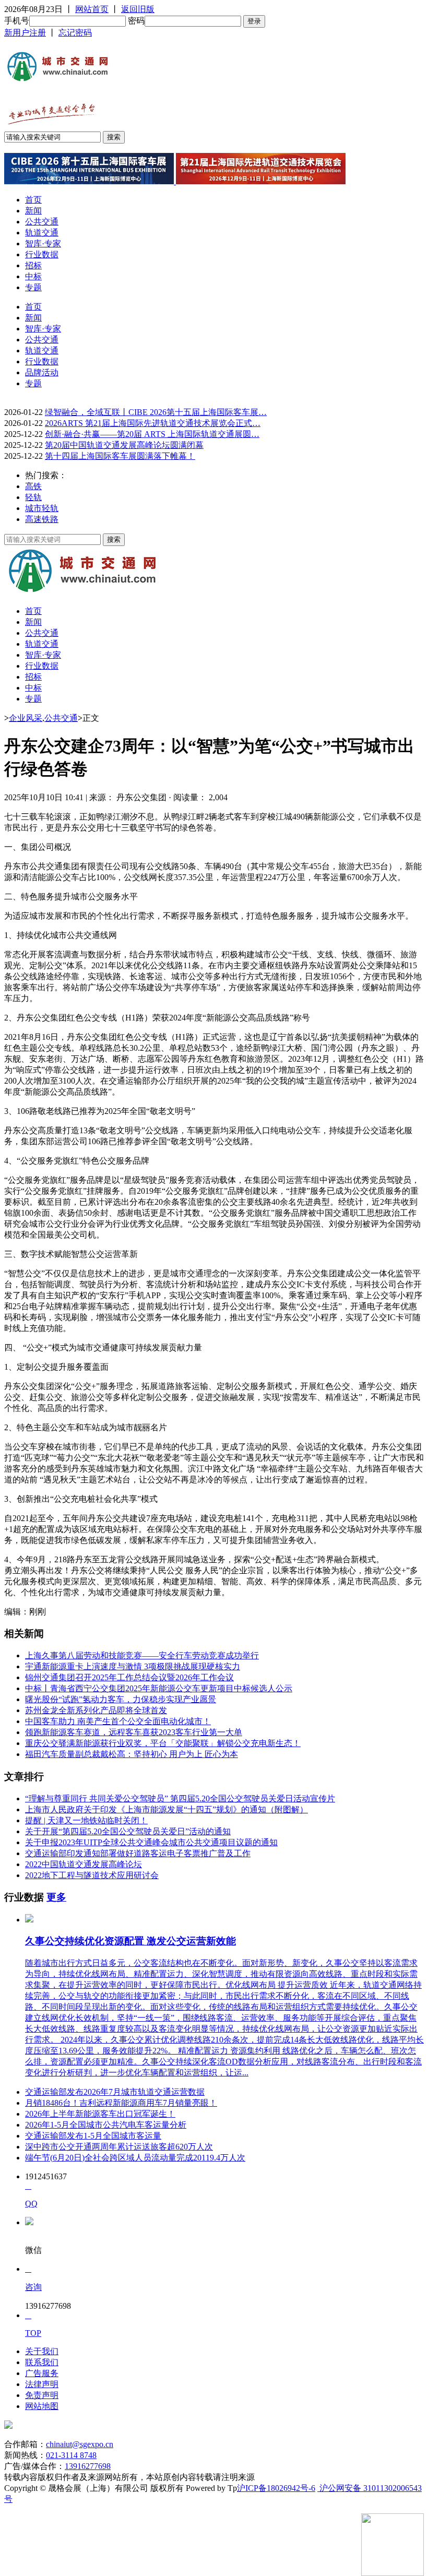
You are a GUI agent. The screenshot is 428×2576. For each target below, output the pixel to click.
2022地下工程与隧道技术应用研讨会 (92, 1875)
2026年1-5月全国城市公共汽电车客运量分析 (106, 2125)
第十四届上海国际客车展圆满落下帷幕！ (120, 456)
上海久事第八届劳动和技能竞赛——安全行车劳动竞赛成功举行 (142, 1655)
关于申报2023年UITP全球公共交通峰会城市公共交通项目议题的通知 (151, 1842)
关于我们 (42, 2351)
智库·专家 (43, 244)
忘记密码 (75, 33)
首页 (33, 200)
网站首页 (92, 9)
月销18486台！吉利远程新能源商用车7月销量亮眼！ (121, 2103)
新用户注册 (25, 33)
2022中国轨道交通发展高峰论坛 (84, 1864)
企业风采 (26, 718)
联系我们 (42, 2362)
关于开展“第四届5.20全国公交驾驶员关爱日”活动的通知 (128, 1831)
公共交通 (42, 222)
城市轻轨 (42, 508)
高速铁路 (42, 519)
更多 (56, 1897)
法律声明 (42, 2384)
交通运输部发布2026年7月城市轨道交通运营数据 (115, 2092)
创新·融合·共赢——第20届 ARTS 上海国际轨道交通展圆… (152, 434)
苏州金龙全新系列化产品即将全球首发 (96, 1710)
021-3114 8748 (71, 2455)
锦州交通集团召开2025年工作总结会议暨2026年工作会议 (129, 1677)
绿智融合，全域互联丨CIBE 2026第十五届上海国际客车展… (156, 412)
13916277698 (88, 2466)
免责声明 (42, 2395)
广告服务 (42, 2373)
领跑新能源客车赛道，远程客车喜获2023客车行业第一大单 (134, 1732)
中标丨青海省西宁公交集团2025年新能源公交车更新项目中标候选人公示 (159, 1688)
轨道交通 (42, 233)
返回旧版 (138, 9)
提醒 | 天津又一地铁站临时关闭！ (86, 1820)
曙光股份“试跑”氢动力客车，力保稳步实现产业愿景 (121, 1699)
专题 (33, 287)
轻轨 (33, 497)
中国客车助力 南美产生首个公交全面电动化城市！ (118, 1721)
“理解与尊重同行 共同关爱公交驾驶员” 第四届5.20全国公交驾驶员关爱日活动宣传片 (180, 1799)
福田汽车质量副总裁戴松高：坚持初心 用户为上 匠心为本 (132, 1754)
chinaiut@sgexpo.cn (80, 2444)
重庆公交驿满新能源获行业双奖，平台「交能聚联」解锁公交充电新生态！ (163, 1743)
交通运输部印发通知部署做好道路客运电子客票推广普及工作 (138, 1853)
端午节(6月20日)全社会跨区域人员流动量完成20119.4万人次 (135, 2158)
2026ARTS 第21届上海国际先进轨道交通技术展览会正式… (153, 423)
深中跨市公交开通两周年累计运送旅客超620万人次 (119, 2147)
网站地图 (42, 2406)
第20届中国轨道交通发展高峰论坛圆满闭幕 (124, 445)
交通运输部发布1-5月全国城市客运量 (93, 2136)
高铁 (33, 486)
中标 (33, 276)
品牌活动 (42, 372)
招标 (33, 265)
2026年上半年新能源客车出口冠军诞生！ (100, 2114)
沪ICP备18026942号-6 (276, 2488)
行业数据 (42, 254)
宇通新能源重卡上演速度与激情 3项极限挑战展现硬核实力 (133, 1666)
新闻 (33, 211)
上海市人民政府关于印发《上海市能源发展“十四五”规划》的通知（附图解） (167, 1809)
